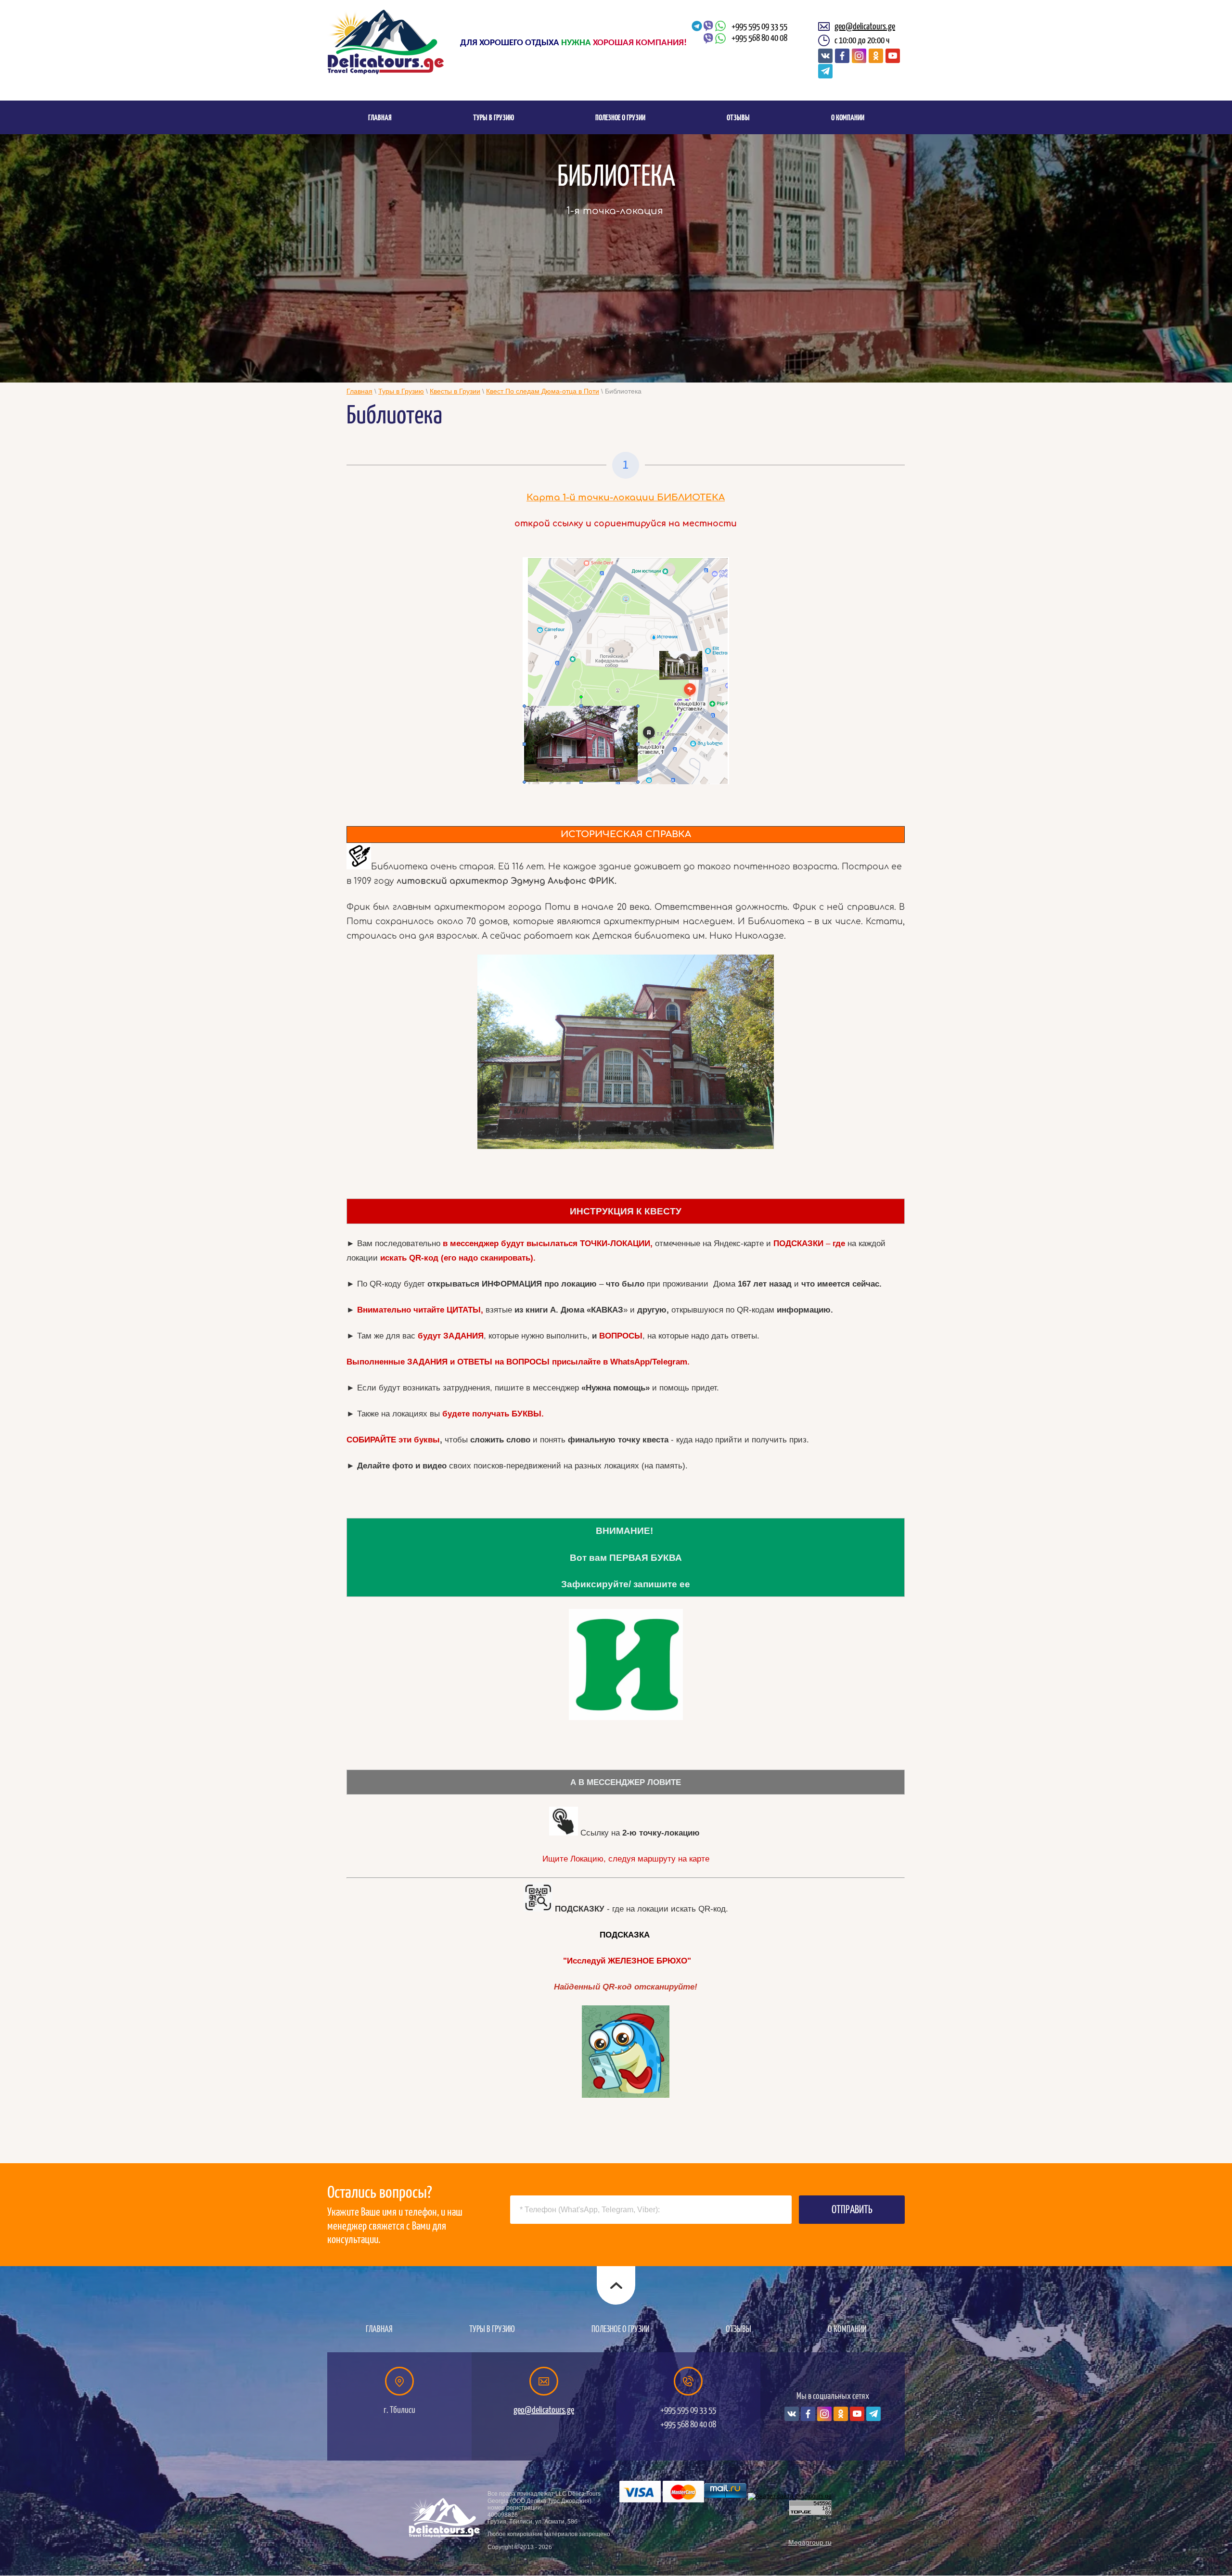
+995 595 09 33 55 (759, 26)
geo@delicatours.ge (865, 26)
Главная (359, 391)
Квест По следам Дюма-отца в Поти (543, 391)
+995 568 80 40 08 (759, 38)
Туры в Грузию (401, 391)
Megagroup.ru (810, 2542)
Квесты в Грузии (455, 391)
